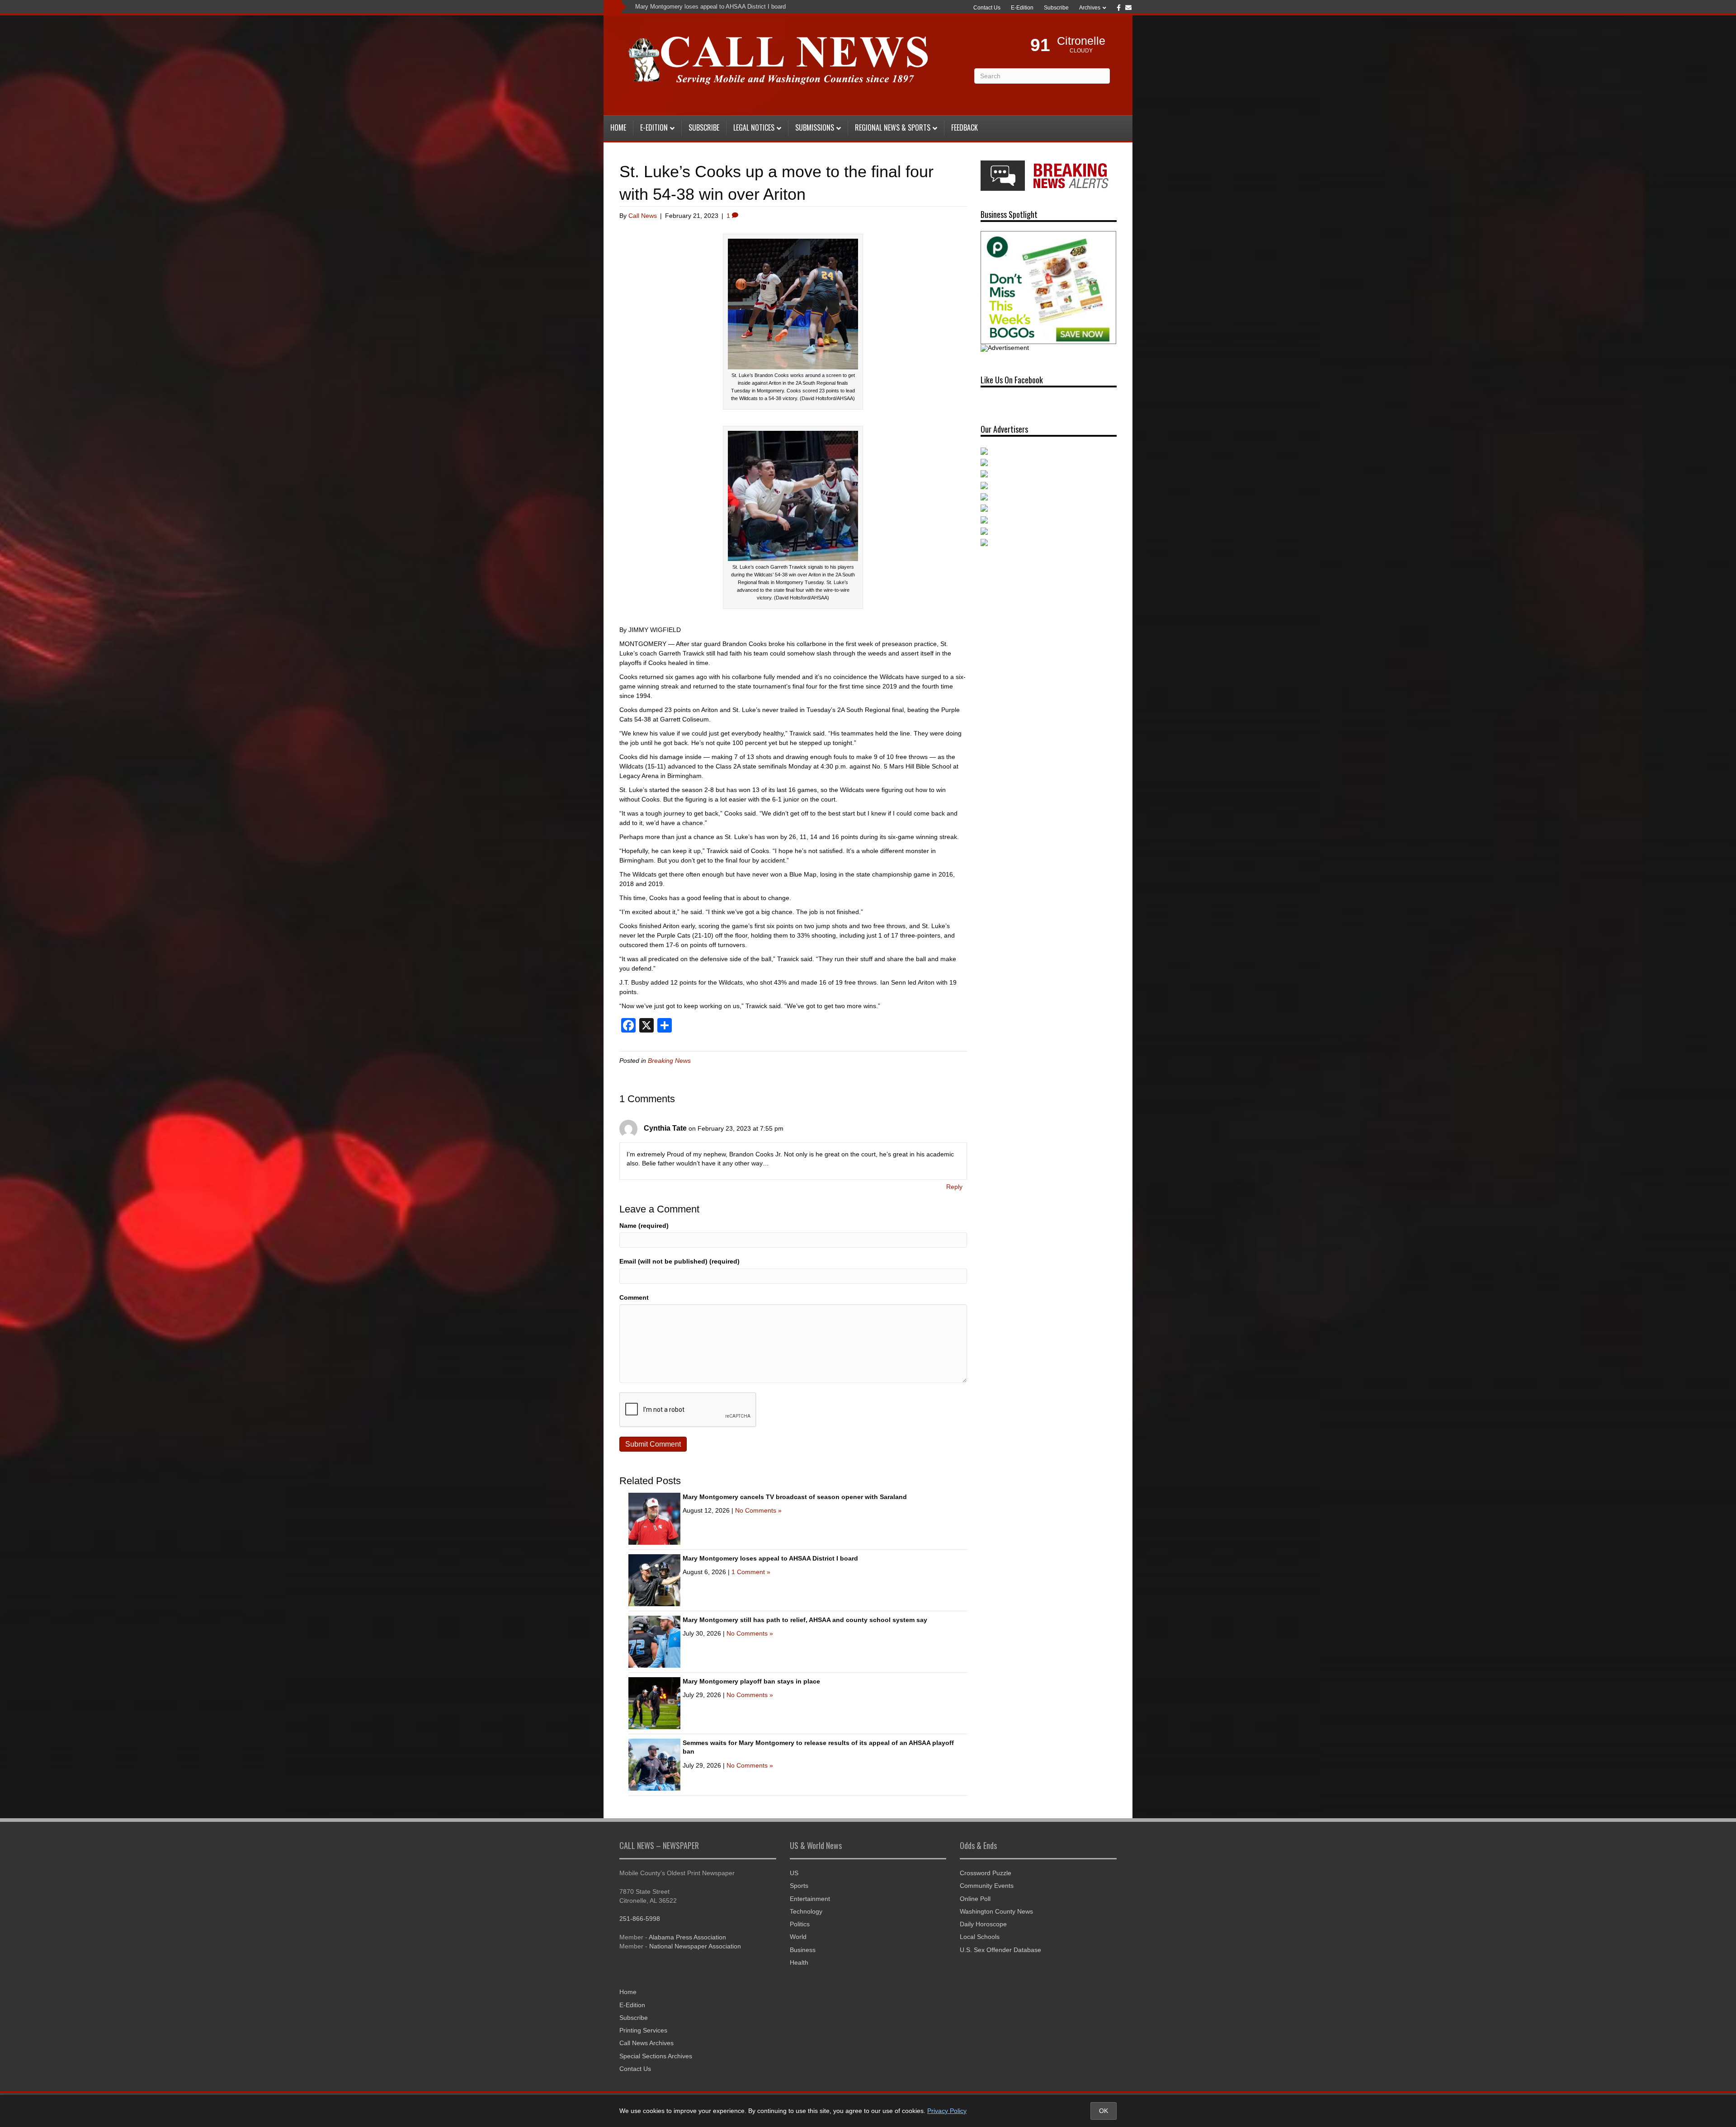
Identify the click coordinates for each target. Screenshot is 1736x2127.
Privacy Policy (947, 2111)
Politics (800, 1924)
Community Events (987, 1886)
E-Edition (1022, 8)
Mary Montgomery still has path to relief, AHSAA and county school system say (805, 1620)
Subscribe (1056, 8)
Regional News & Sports (893, 127)
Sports (799, 1886)
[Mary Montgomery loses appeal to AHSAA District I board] (654, 1580)
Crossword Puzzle (986, 1873)
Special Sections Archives (656, 2056)
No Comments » (758, 1510)
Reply (954, 1187)
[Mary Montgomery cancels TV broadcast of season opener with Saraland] (654, 1518)
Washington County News (996, 1911)
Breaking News (669, 1061)
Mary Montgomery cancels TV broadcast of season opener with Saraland (795, 1497)
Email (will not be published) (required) (679, 1261)
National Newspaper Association (695, 1946)
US (794, 1873)
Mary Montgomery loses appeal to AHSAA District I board (710, 7)
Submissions (815, 127)
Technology (806, 1911)
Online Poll (975, 1899)
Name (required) (644, 1226)
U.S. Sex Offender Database (1000, 1950)
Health (799, 1962)
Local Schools (980, 1937)
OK (1104, 2111)
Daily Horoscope (983, 1924)
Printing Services (643, 2030)
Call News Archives (646, 2043)
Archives (1090, 8)
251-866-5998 (640, 1919)
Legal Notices (754, 127)
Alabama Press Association (687, 1937)
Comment (634, 1297)
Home (618, 127)
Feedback (965, 127)
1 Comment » (751, 1572)
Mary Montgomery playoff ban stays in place (751, 1681)
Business (803, 1950)
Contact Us (987, 8)
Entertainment (810, 1899)
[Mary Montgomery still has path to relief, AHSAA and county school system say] (654, 1641)
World (798, 1937)
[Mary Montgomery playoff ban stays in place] (654, 1703)
